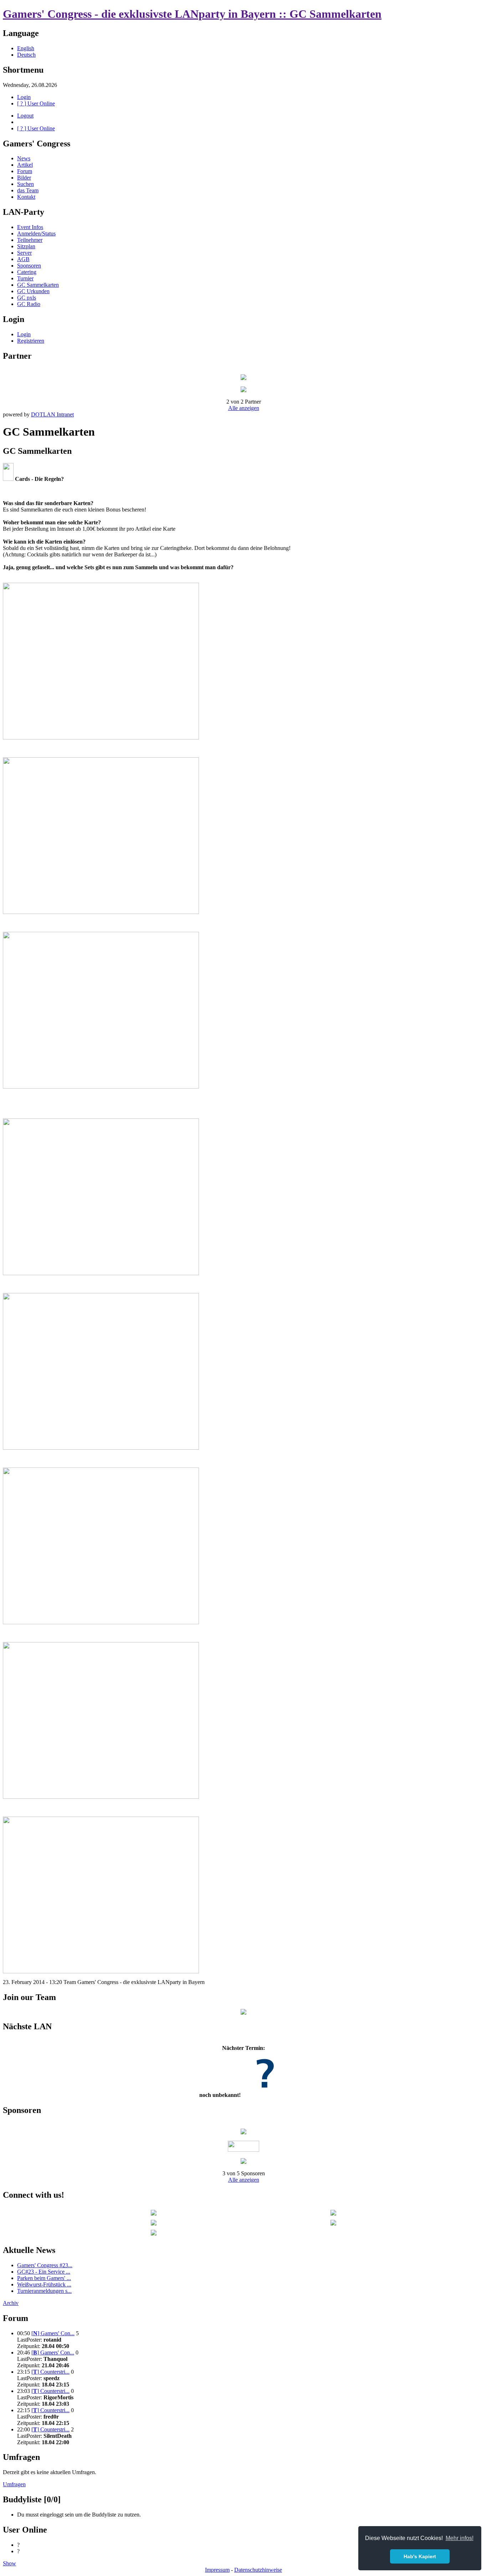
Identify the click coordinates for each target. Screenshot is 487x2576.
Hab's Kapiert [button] (420, 2556)
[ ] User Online (36, 103)
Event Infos (30, 227)
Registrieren (31, 341)
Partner (17, 356)
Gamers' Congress (37, 144)
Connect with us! (34, 2195)
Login (24, 97)
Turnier (25, 278)
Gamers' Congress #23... (45, 2265)
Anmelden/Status (36, 233)
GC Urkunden (33, 291)
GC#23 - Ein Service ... (44, 2272)
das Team (28, 190)
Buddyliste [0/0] (32, 2499)
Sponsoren (29, 266)
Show (9, 2563)
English (26, 48)
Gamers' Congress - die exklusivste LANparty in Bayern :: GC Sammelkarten (192, 14)
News (24, 158)
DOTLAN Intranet (52, 414)
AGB (23, 259)
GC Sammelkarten (38, 285)
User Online (25, 2530)
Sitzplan (26, 246)
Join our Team (29, 1997)
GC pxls (27, 298)
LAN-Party (24, 212)
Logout (25, 116)
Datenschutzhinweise (258, 2570)
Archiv (11, 2303)
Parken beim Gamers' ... (44, 2278)
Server (24, 253)
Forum (25, 171)
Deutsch (26, 55)
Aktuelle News (29, 2250)
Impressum (217, 2570)
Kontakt (26, 197)
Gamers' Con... (53, 2333)
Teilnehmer (30, 240)
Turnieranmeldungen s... (44, 2291)
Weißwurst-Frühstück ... (44, 2284)
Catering (27, 272)
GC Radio (29, 304)
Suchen (25, 184)
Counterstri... (50, 2372)
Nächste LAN (27, 2026)
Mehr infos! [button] (460, 2538)
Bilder (24, 178)
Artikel (25, 165)
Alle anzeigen (244, 408)
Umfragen (21, 2457)
